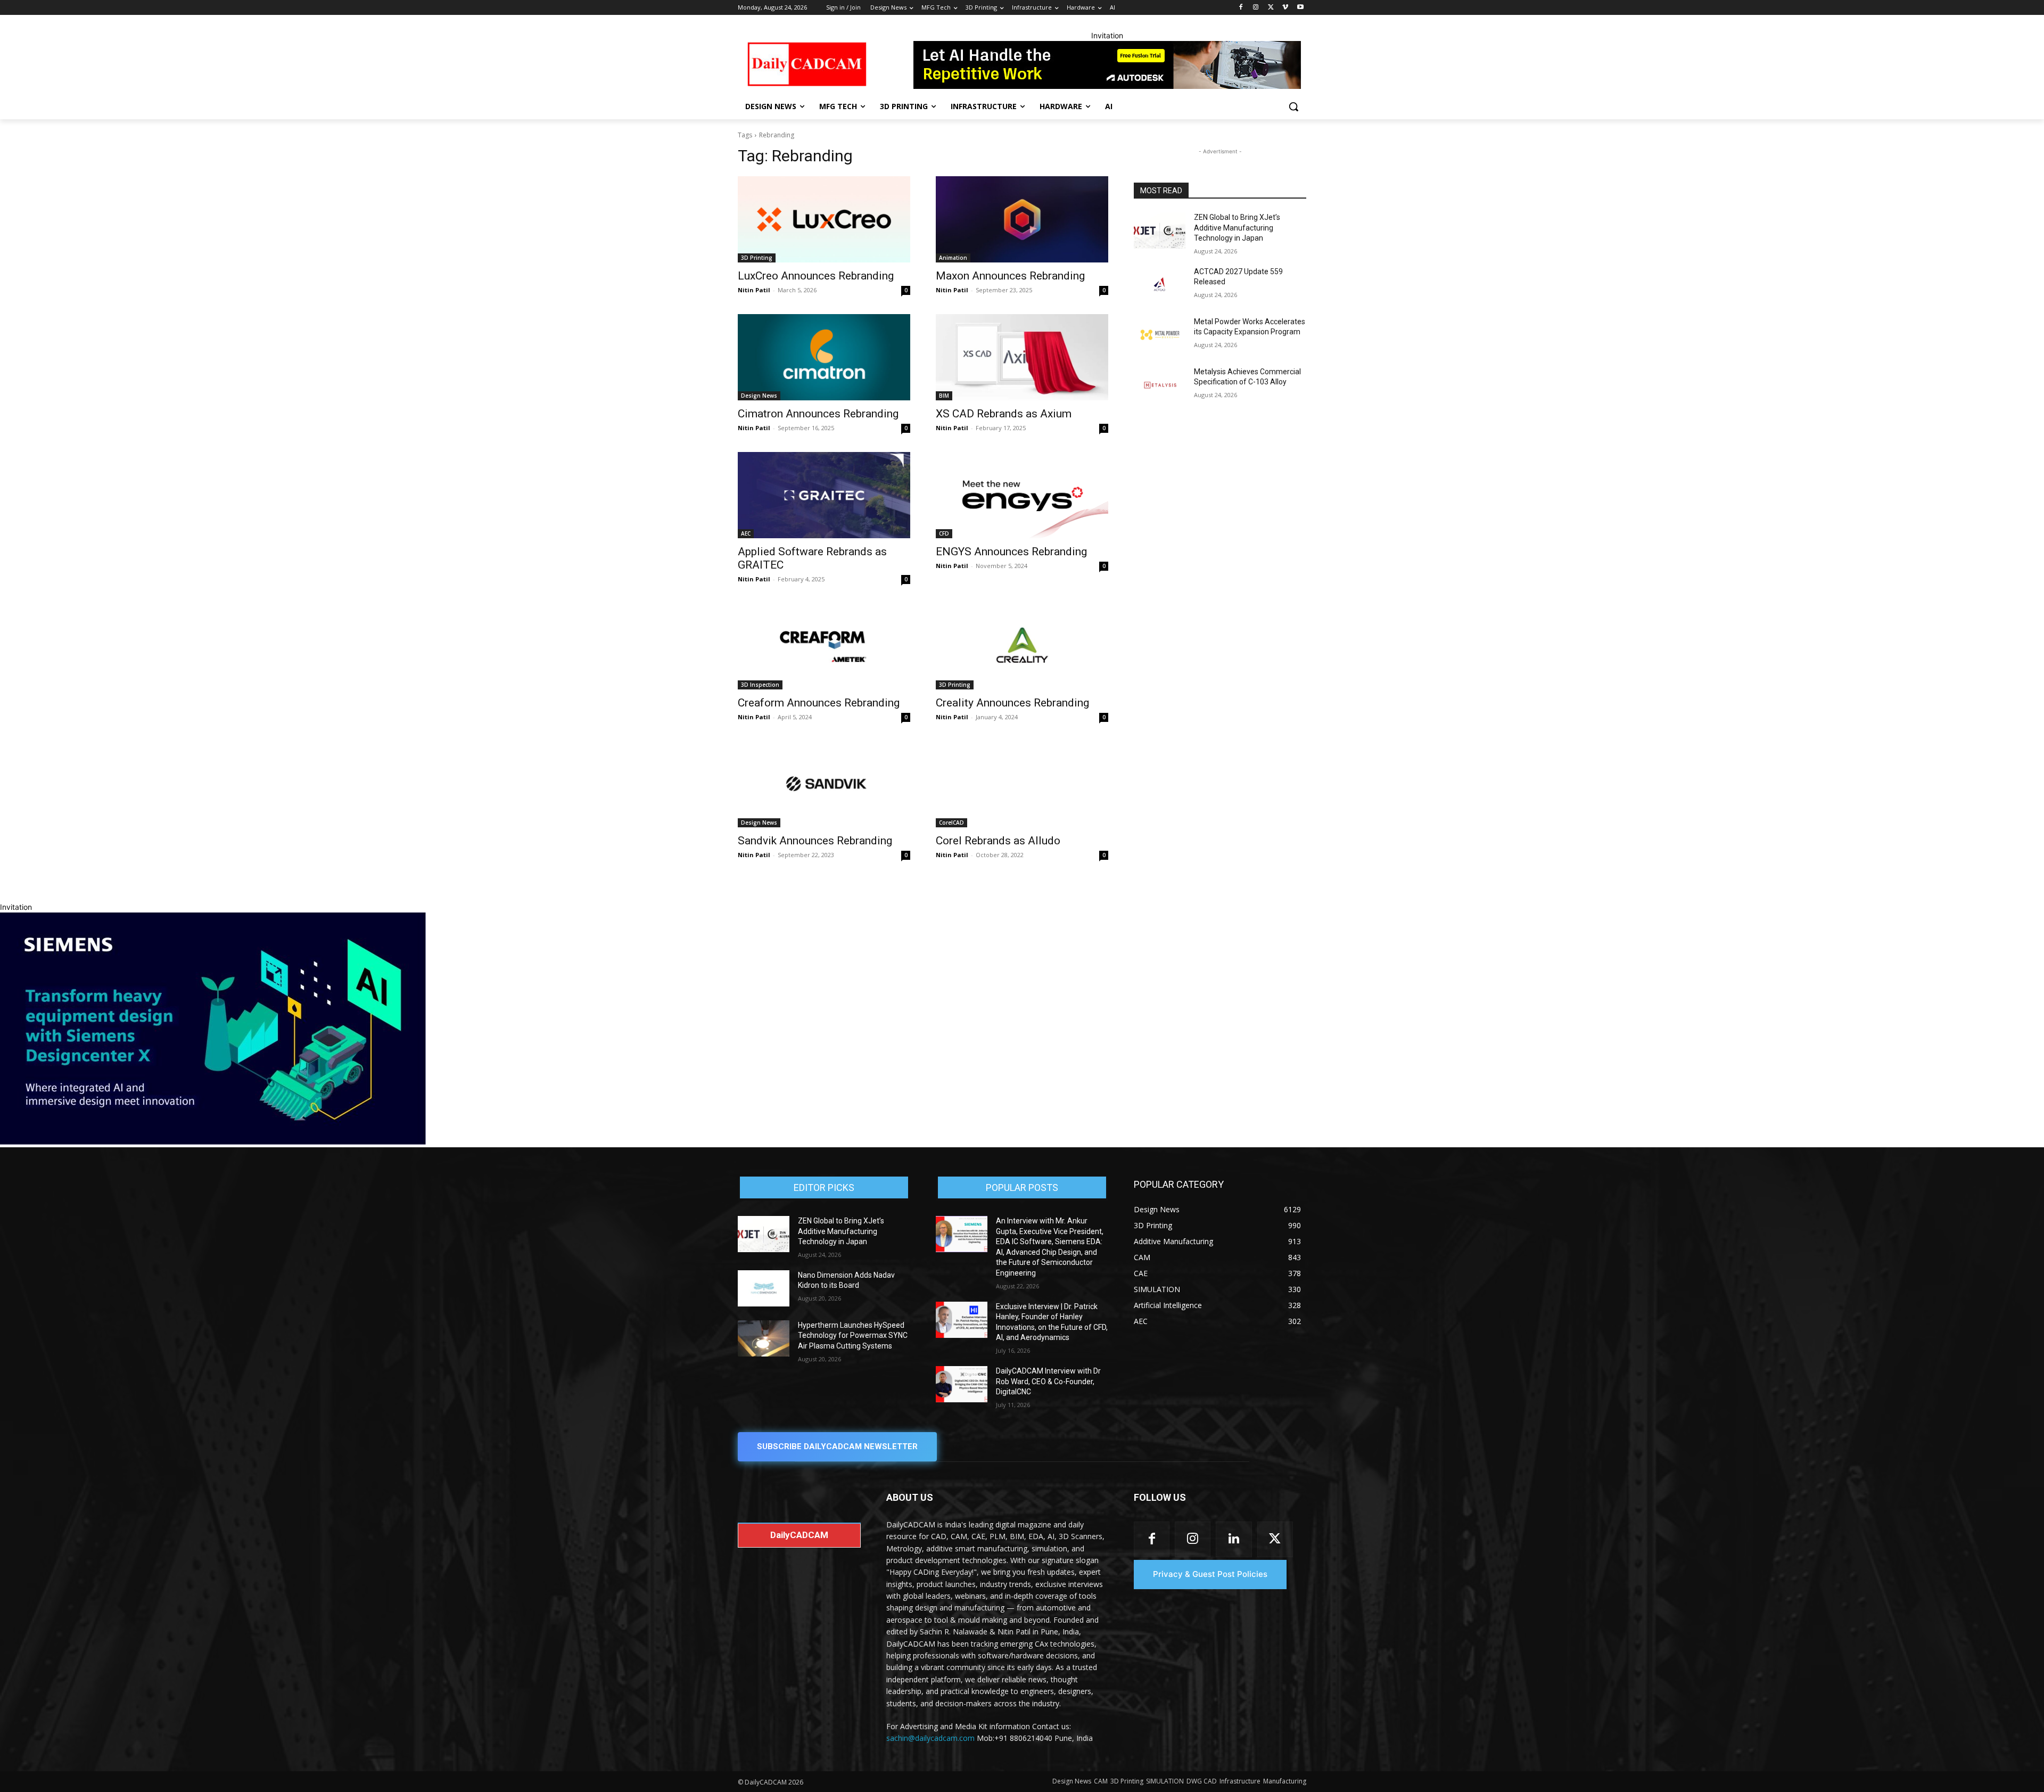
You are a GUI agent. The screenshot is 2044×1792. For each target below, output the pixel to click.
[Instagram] (1256, 8)
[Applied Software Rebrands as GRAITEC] (824, 495)
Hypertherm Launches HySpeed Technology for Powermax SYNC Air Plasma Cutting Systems (853, 1335)
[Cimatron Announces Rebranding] (824, 357)
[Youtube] (1300, 8)
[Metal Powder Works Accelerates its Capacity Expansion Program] (1160, 335)
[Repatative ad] (1107, 65)
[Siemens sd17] (213, 1142)
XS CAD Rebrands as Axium (1004, 414)
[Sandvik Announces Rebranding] (824, 784)
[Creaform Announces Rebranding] (824, 646)
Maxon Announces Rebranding (1010, 276)
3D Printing (757, 258)
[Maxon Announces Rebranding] (1022, 219)
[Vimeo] (1285, 8)
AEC (746, 533)
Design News (759, 396)
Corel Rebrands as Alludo (998, 841)
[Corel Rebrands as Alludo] (1022, 784)
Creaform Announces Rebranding (820, 703)
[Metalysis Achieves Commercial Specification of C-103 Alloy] (1160, 385)
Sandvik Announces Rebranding (815, 841)
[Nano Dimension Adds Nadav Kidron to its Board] (764, 1288)
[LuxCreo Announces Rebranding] (824, 219)
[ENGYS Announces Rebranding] (1022, 495)
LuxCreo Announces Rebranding (816, 276)
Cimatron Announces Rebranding (818, 414)
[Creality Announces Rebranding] (1022, 646)
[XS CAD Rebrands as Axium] (1022, 357)
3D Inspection (760, 685)
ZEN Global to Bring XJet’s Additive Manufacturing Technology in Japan (1237, 228)
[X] (1271, 8)
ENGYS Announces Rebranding (1011, 552)
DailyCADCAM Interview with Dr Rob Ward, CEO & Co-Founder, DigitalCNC (1048, 1381)
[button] (1293, 106)
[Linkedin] (1234, 1539)
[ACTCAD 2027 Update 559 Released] (1160, 285)
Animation (953, 258)
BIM (944, 396)
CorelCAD (951, 823)
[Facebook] (1241, 8)
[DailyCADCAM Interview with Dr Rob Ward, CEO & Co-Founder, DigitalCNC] (962, 1384)
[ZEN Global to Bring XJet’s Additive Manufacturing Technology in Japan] (1160, 231)
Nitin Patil (754, 290)
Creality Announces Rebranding (1012, 703)
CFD (944, 533)
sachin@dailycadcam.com (930, 1738)
